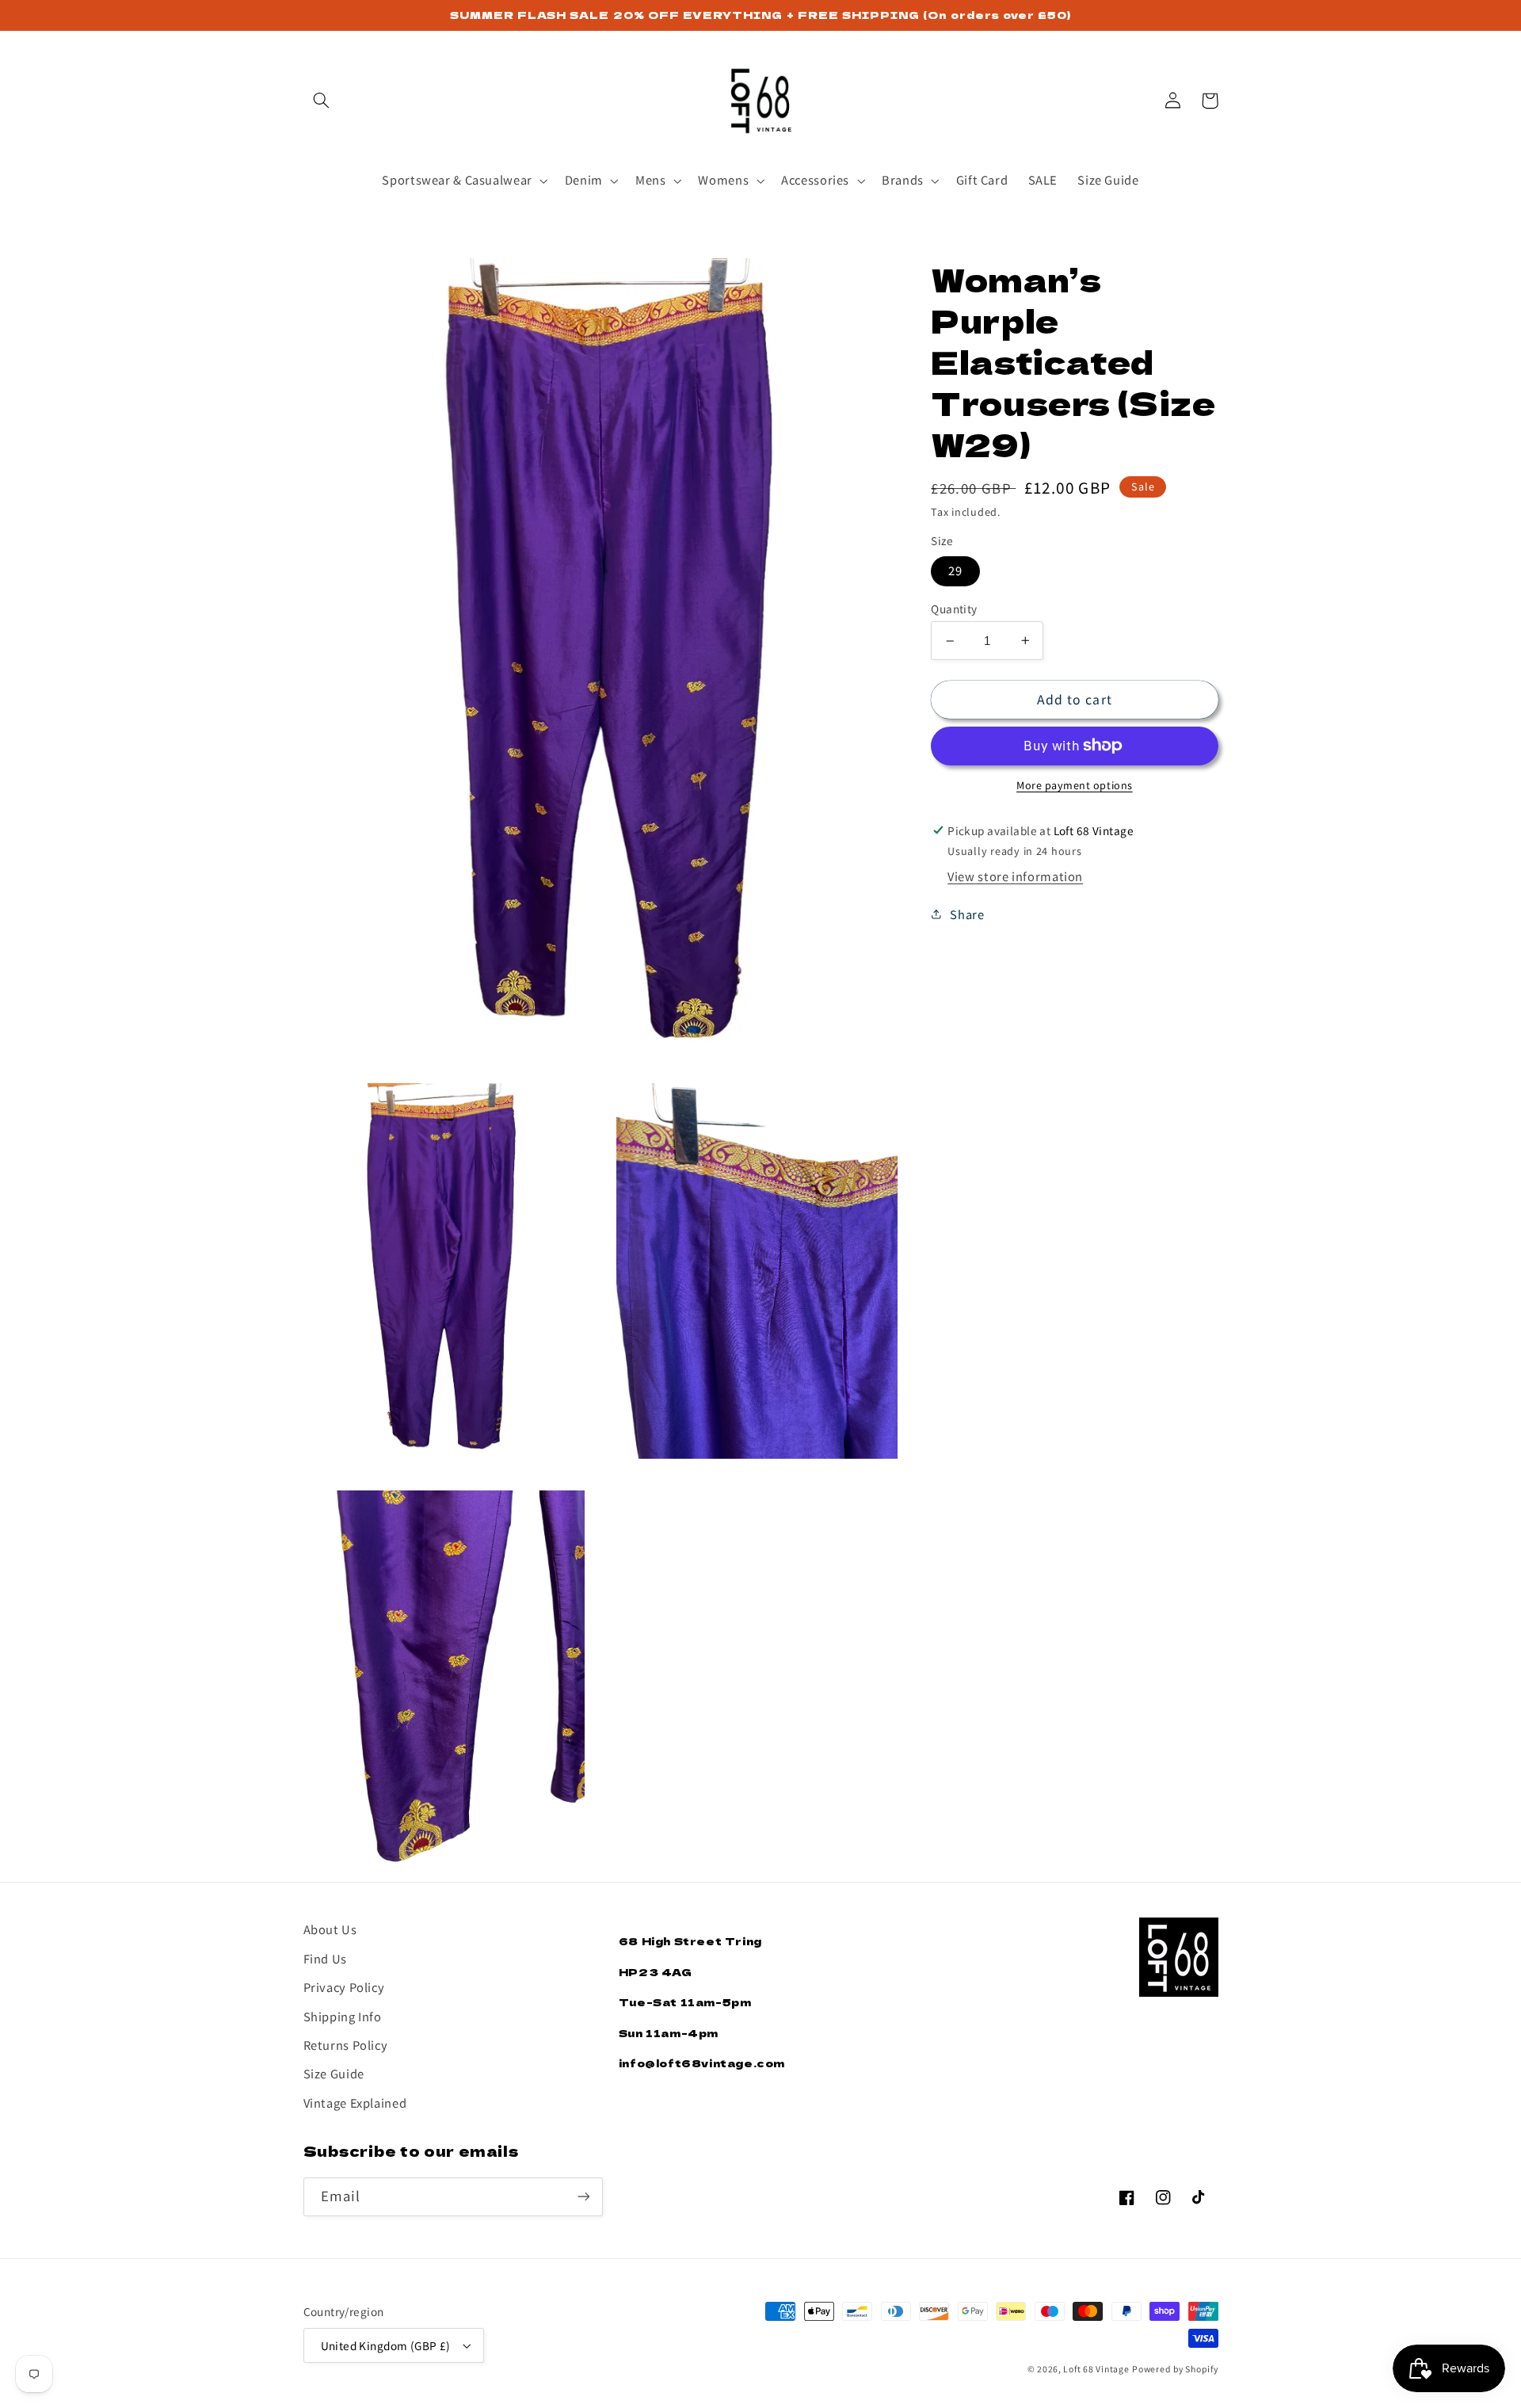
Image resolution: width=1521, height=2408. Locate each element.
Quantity (954, 609)
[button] (322, 101)
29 (955, 571)
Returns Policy (346, 2045)
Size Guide (334, 2073)
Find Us (325, 1958)
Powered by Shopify (1175, 2369)
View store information (1015, 876)
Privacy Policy (344, 1987)
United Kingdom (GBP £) (386, 2345)
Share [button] (967, 914)
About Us (330, 1929)
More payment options (1075, 785)
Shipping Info (343, 2016)
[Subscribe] (583, 2197)
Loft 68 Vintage (1096, 2369)
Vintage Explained (355, 2103)
